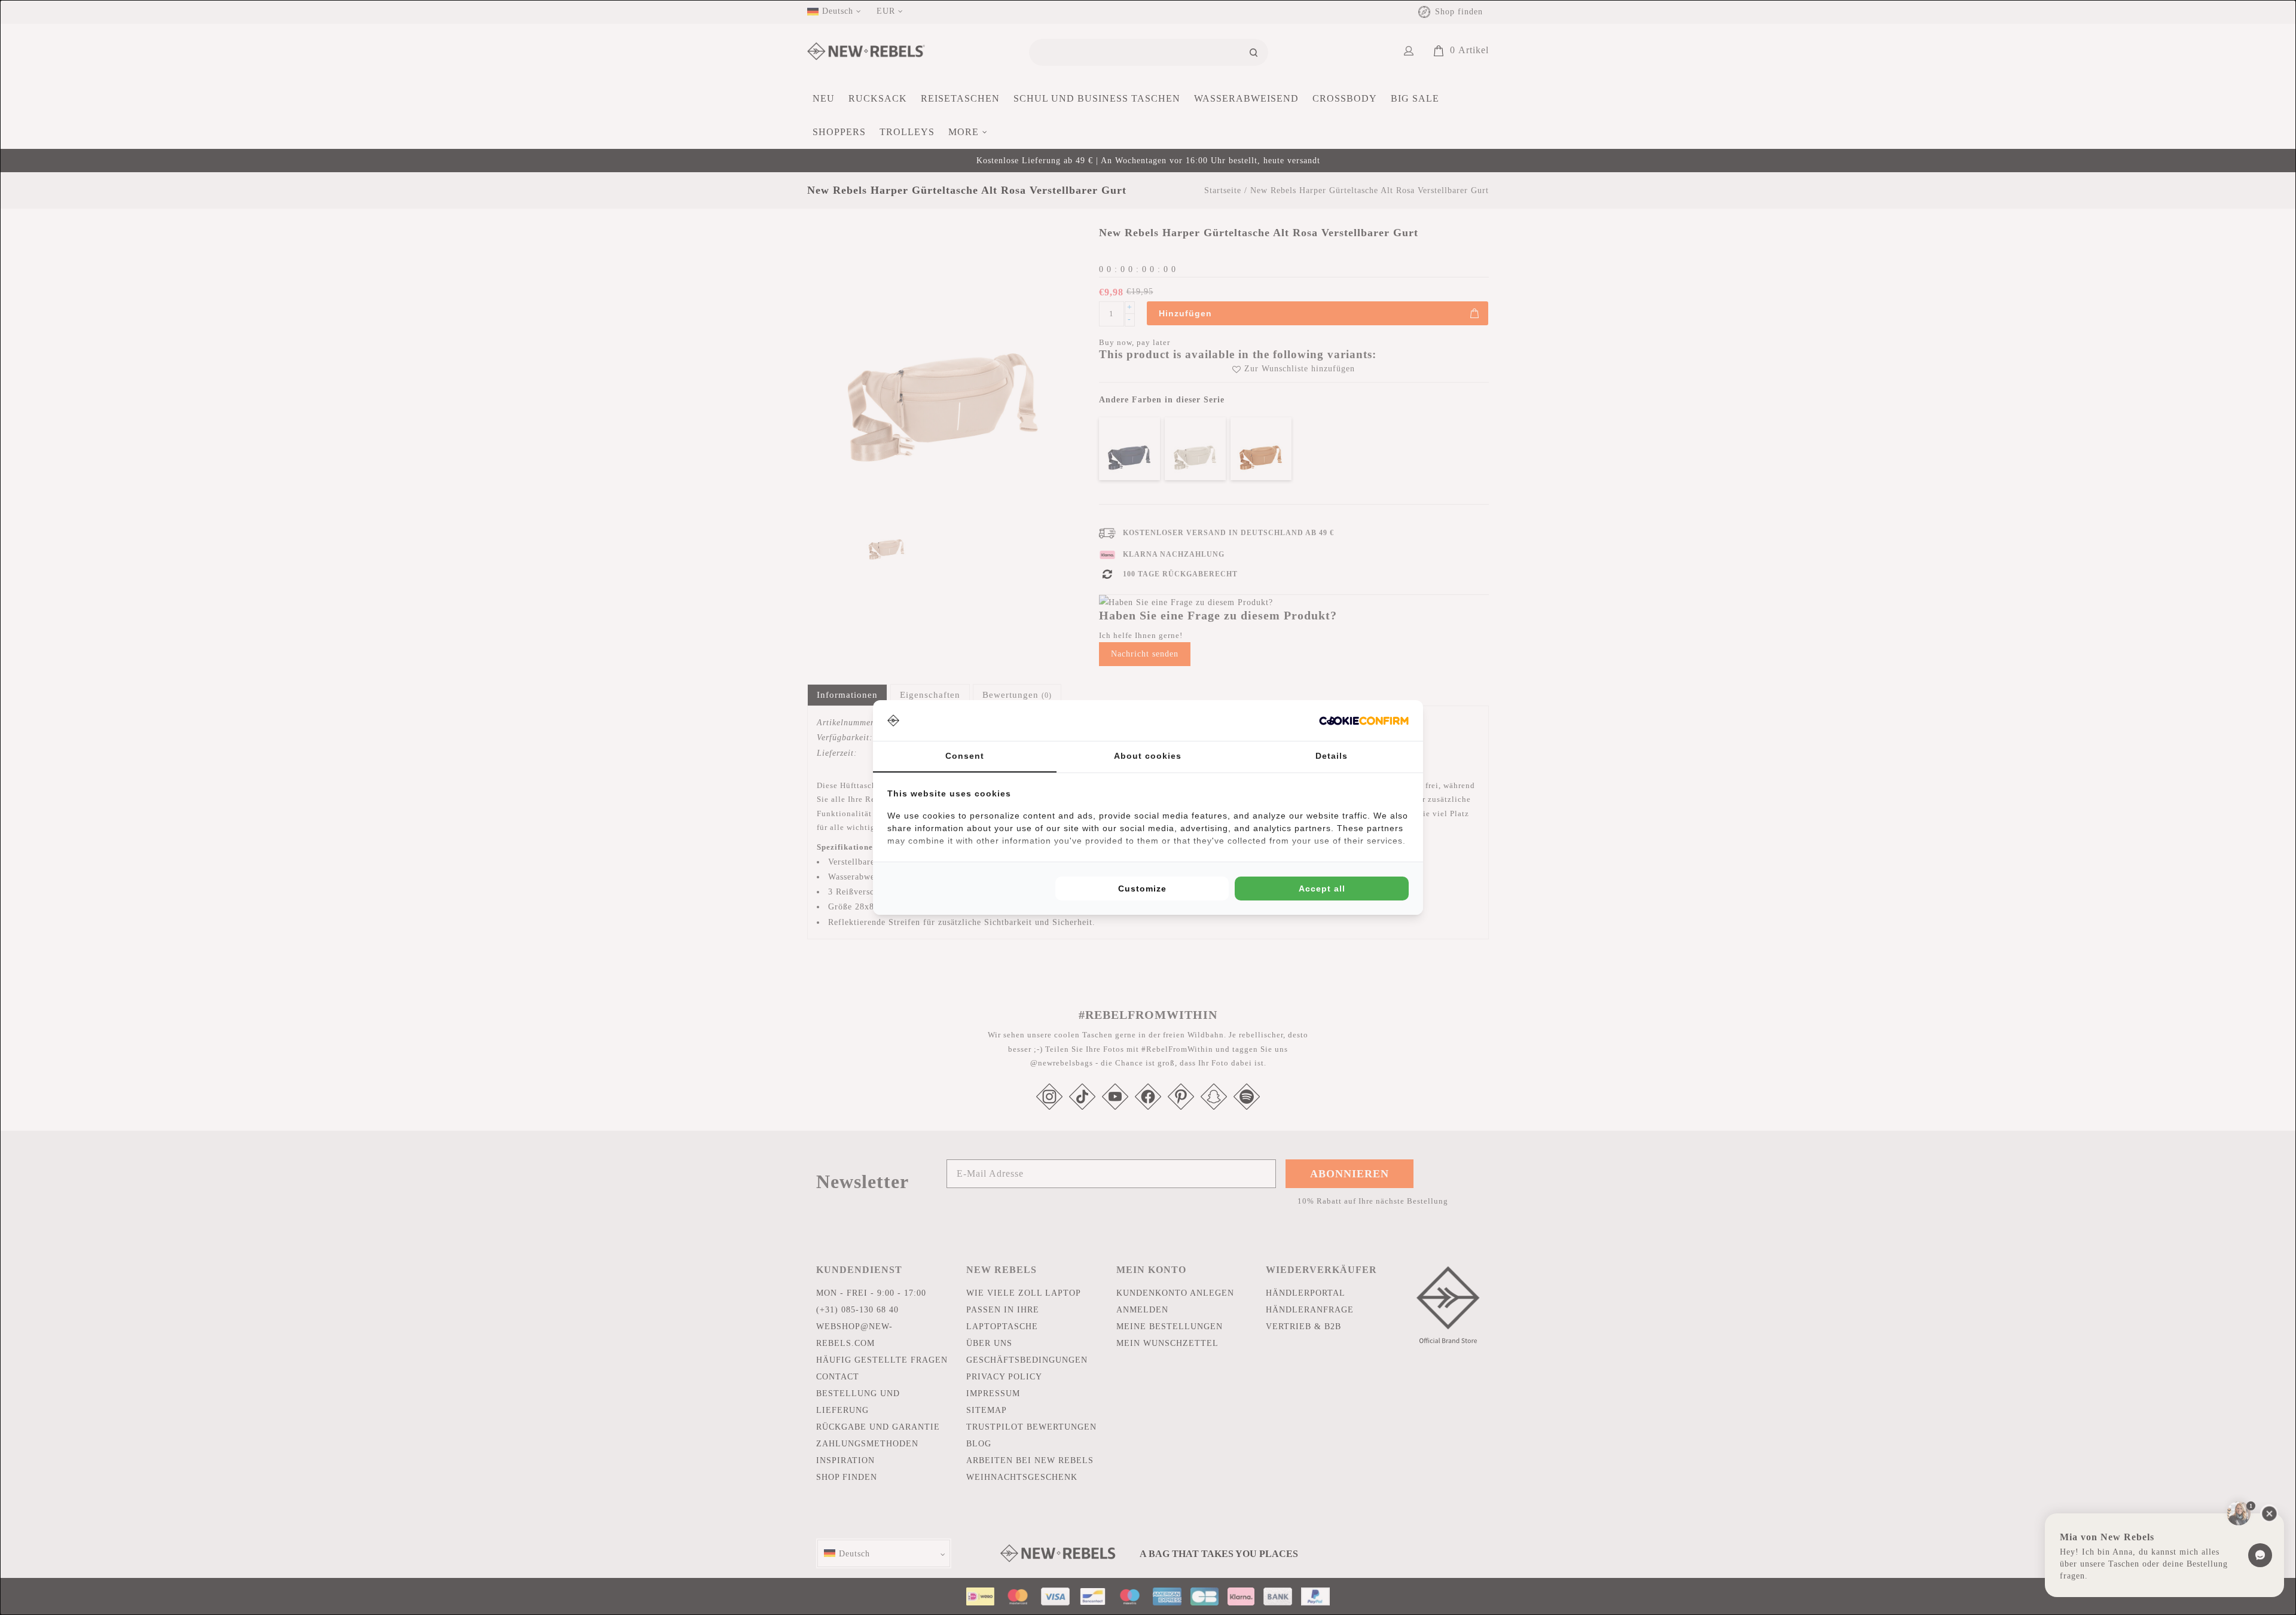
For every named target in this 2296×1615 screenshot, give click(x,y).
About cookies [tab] (1148, 756)
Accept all (1322, 889)
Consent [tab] (965, 756)
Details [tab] (1332, 756)
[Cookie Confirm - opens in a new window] (1364, 721)
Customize (1142, 889)
